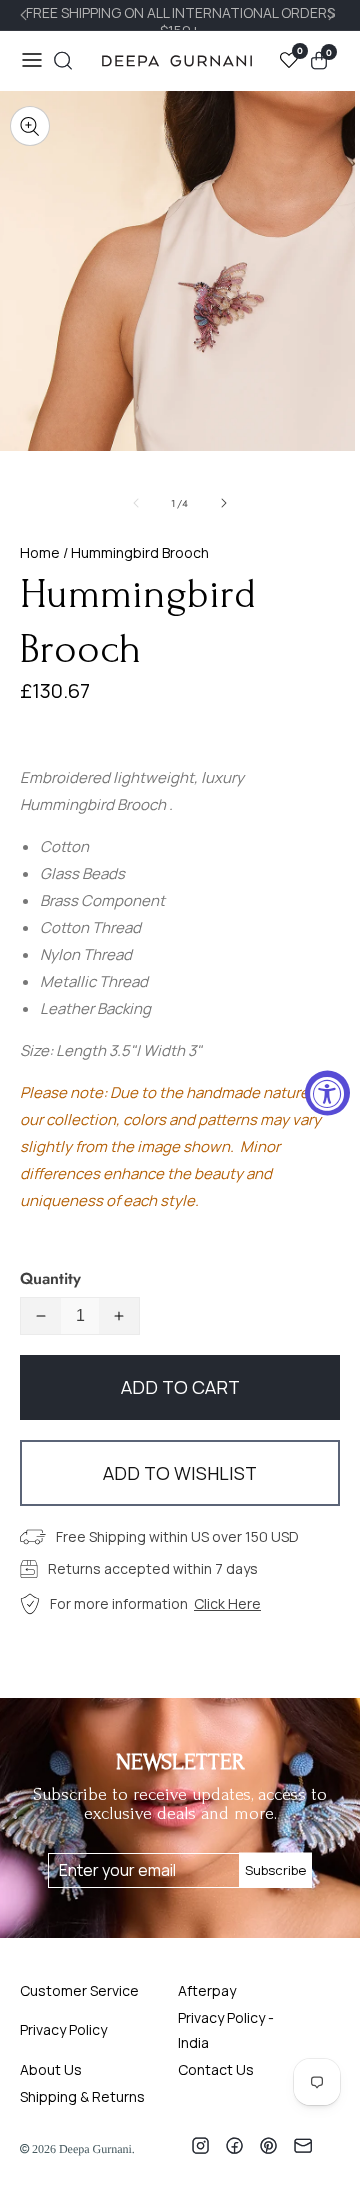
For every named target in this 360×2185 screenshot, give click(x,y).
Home (40, 552)
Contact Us (216, 2069)
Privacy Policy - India (226, 2030)
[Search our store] (63, 60)
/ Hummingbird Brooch (134, 552)
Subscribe (275, 1870)
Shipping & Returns (82, 2096)
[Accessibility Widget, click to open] (327, 1092)
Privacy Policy (63, 2029)
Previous (26, 15)
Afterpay (207, 1990)
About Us (51, 2069)
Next (334, 15)
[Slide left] (136, 503)
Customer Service (79, 1990)
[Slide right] (224, 503)
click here (227, 1603)
